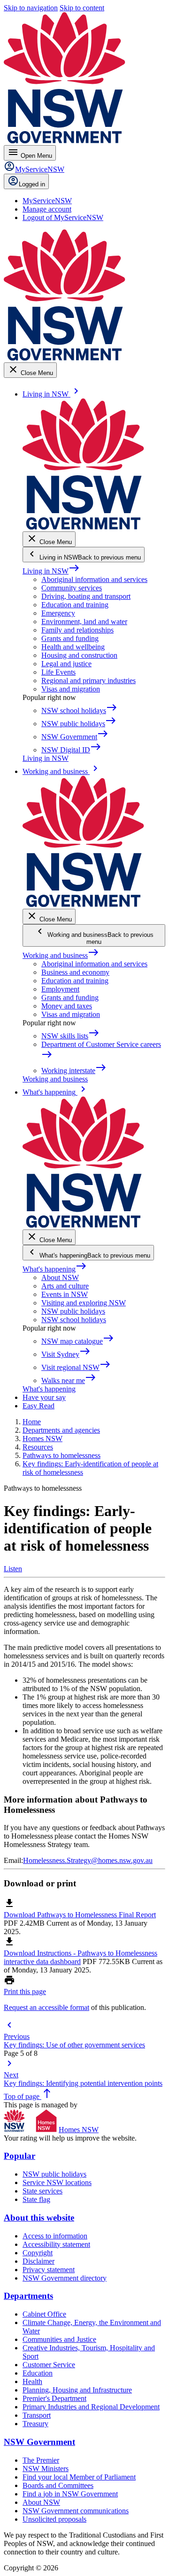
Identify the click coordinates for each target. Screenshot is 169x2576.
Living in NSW (51, 571)
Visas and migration (71, 689)
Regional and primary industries (88, 681)
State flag (36, 2199)
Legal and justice (66, 664)
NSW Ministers (46, 2469)
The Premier (41, 2460)
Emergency (58, 613)
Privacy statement (49, 2270)
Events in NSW (65, 1294)
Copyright (38, 2253)
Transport (37, 2415)
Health (32, 2381)
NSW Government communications (76, 2511)
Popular (19, 2156)
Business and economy (75, 972)
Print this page (25, 1991)
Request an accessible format (46, 2007)
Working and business (61, 955)
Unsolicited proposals (54, 2519)
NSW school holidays (74, 1320)
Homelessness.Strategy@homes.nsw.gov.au (88, 1860)
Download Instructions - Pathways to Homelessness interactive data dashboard (81, 1957)
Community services (72, 588)
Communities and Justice (59, 2339)
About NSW (60, 1277)
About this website (39, 2218)
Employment (60, 989)
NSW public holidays (73, 1311)
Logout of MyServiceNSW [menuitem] (63, 217)
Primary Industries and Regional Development (91, 2407)
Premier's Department (54, 2398)
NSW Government (39, 2442)
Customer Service (49, 2365)
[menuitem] (47, 201)
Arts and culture (65, 1286)
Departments (28, 2296)
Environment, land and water (84, 622)
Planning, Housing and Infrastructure (77, 2390)
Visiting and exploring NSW (84, 1303)
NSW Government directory (65, 2278)
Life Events (58, 672)
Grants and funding (70, 638)
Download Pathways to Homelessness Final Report (80, 1915)
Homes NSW (79, 2130)
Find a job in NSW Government (70, 2494)
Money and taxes (67, 1006)
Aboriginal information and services (94, 579)
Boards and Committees (58, 2485)
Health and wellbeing (73, 647)
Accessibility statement (56, 2244)
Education (38, 2373)
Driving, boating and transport (86, 596)
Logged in (32, 184)
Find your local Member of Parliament (79, 2477)
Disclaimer (38, 2261)
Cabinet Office (44, 2314)
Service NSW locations (57, 2182)
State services (42, 2191)
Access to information (55, 2236)
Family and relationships (77, 630)
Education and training (75, 605)
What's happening (55, 1269)
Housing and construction (79, 655)
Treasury (35, 2424)
